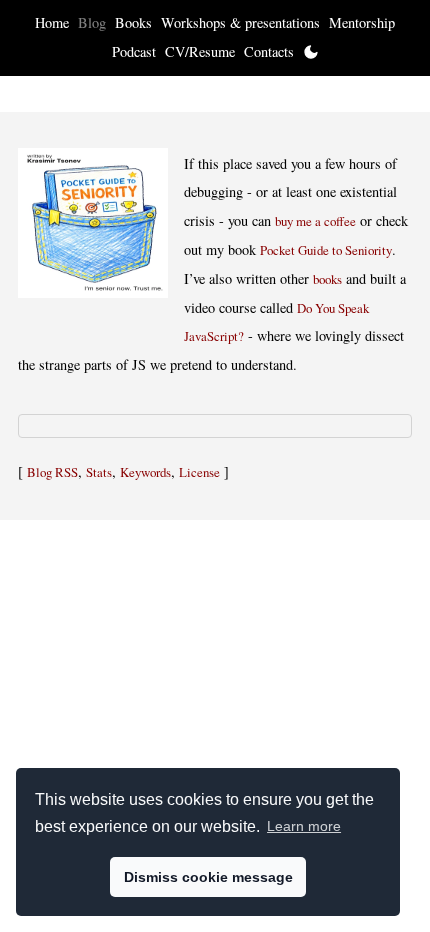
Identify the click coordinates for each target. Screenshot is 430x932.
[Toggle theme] (311, 52)
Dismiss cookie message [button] (208, 877)
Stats (99, 472)
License (199, 472)
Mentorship (362, 22)
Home (52, 22)
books (327, 279)
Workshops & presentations (240, 22)
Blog (92, 22)
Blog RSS (52, 472)
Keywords (145, 472)
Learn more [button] (304, 826)
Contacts (269, 51)
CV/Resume (200, 51)
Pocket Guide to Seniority (326, 250)
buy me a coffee (315, 221)
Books (133, 22)
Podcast (134, 51)
